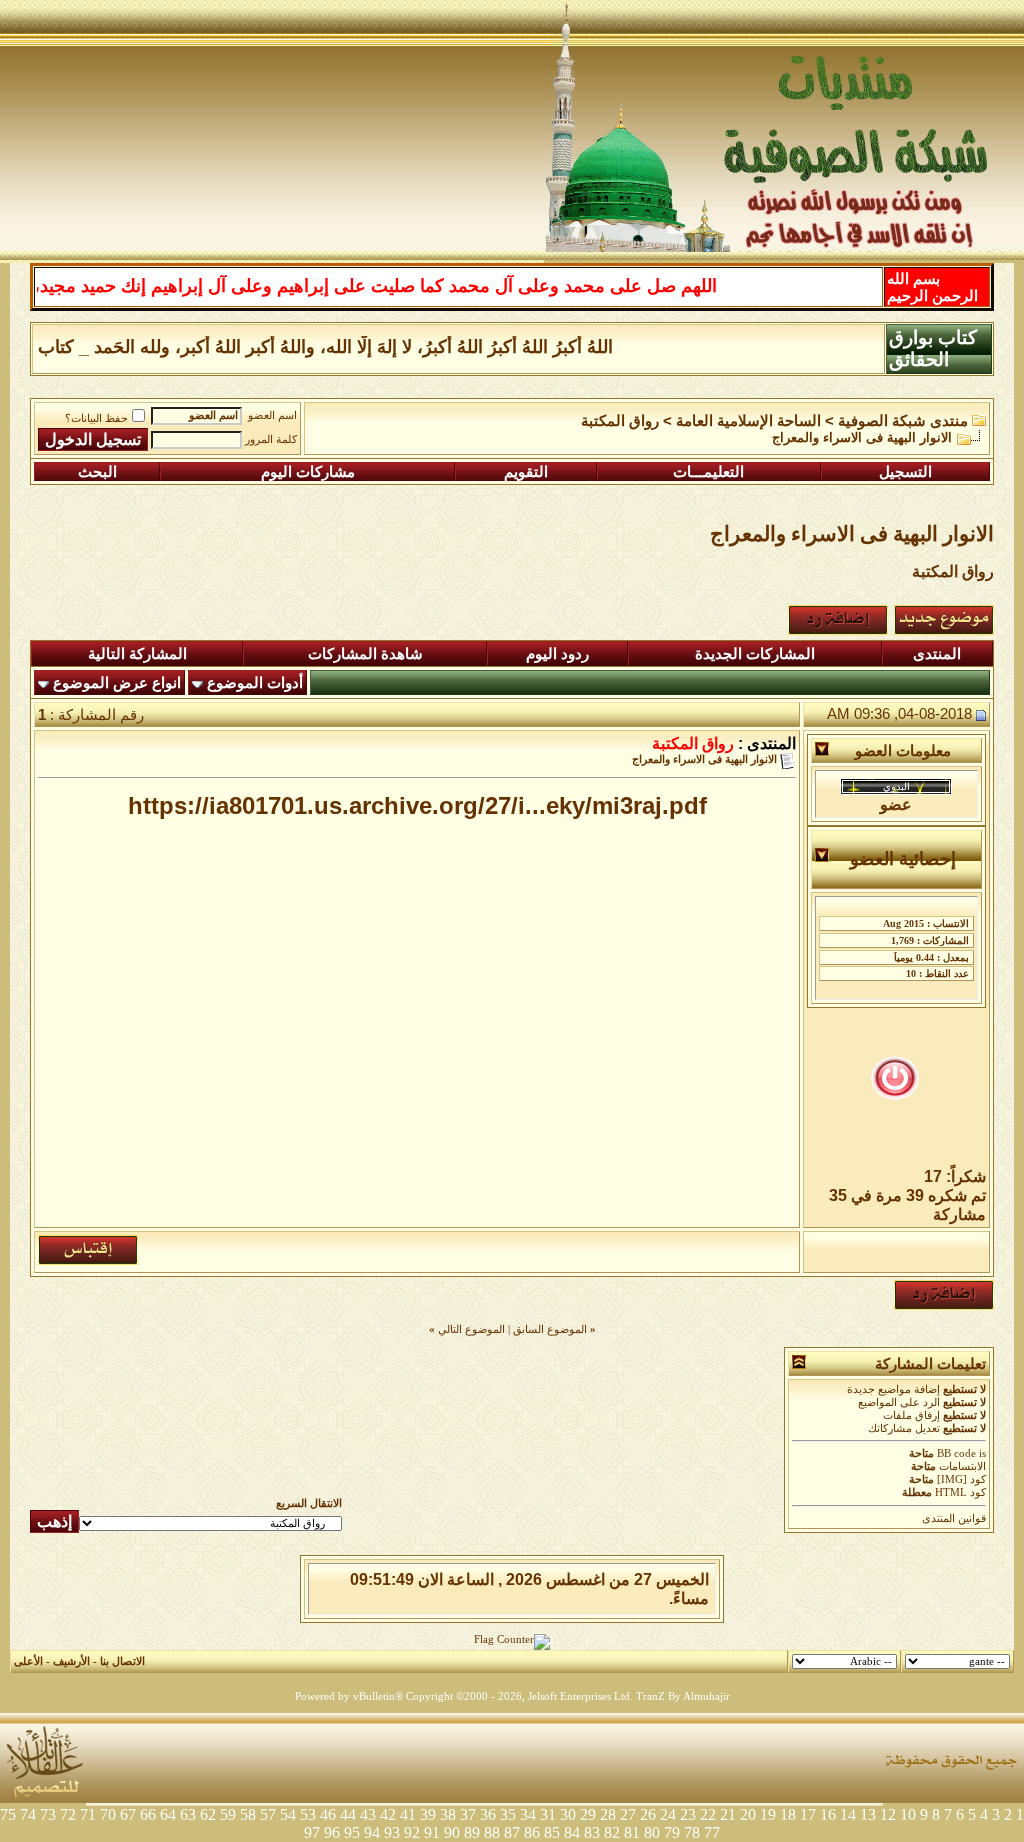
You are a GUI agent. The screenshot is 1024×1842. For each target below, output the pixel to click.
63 (188, 1814)
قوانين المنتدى (954, 1518)
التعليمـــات (708, 472)
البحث (97, 472)
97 (312, 1832)
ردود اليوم (557, 654)
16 (828, 1814)
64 (168, 1814)
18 (788, 1814)
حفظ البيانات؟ (96, 418)
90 (452, 1832)
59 (228, 1814)
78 (692, 1832)
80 (652, 1832)
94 (372, 1832)
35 (508, 1814)
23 (688, 1814)
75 (8, 1814)
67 (128, 1814)
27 (628, 1814)
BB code (956, 1453)
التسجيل (905, 472)
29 (588, 1814)
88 (492, 1832)
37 (468, 1814)
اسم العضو (272, 415)
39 (428, 1814)
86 (532, 1832)
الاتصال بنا (122, 1661)
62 (208, 1814)
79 (672, 1832)
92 (412, 1832)
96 (332, 1832)
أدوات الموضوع (255, 683)
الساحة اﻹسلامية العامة (748, 421)
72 (68, 1814)
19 (768, 1814)
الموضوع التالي (471, 1329)
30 (568, 1814)
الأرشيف (71, 1661)
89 (472, 1832)
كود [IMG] (961, 1479)
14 (848, 1814)
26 (648, 1814)
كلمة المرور (271, 439)
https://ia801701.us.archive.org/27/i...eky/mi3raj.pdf (417, 805)
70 (108, 1814)
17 (808, 1814)
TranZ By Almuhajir (683, 1696)
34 (528, 1814)
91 (432, 1832)
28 (608, 1814)
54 (288, 1814)
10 (908, 1814)
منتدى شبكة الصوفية (903, 421)
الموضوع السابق (550, 1329)
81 (632, 1832)
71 (88, 1814)
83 (592, 1832)
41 (408, 1814)
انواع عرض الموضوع (117, 683)
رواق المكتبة (620, 421)
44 (348, 1814)
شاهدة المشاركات (365, 654)
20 (748, 1814)
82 (612, 1832)
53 (308, 1814)
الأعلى (28, 1661)
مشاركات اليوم (308, 472)
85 (552, 1832)
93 (392, 1832)
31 (548, 1814)
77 (712, 1832)
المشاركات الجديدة (755, 654)
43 (368, 1814)
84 (572, 1832)
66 (148, 1814)
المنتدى (937, 654)
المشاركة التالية (137, 654)
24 (668, 1814)
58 (248, 1814)
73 (48, 1814)
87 (512, 1832)
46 (328, 1814)
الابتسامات (962, 1466)
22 (708, 1814)
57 (268, 1814)
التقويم (526, 472)
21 (728, 1814)
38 (448, 1814)
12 (888, 1814)
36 (488, 1814)
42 (388, 1814)
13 (868, 1814)
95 (352, 1832)
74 (28, 1814)
